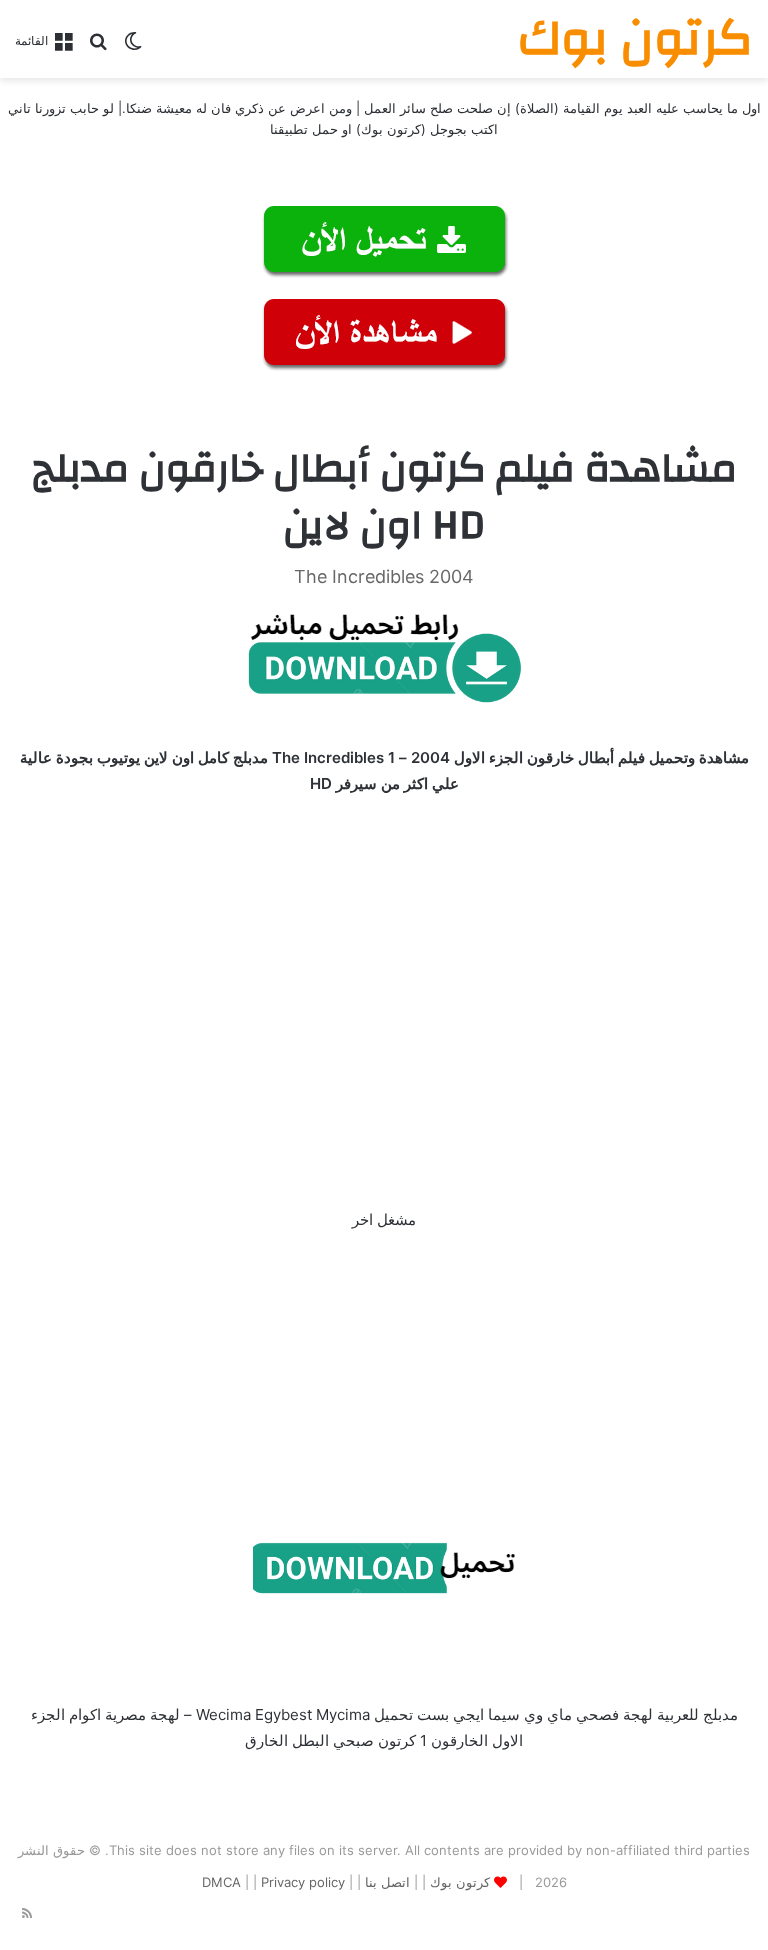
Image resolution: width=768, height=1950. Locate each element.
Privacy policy (303, 1882)
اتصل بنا (387, 1882)
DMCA (221, 1882)
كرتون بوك (460, 1882)
